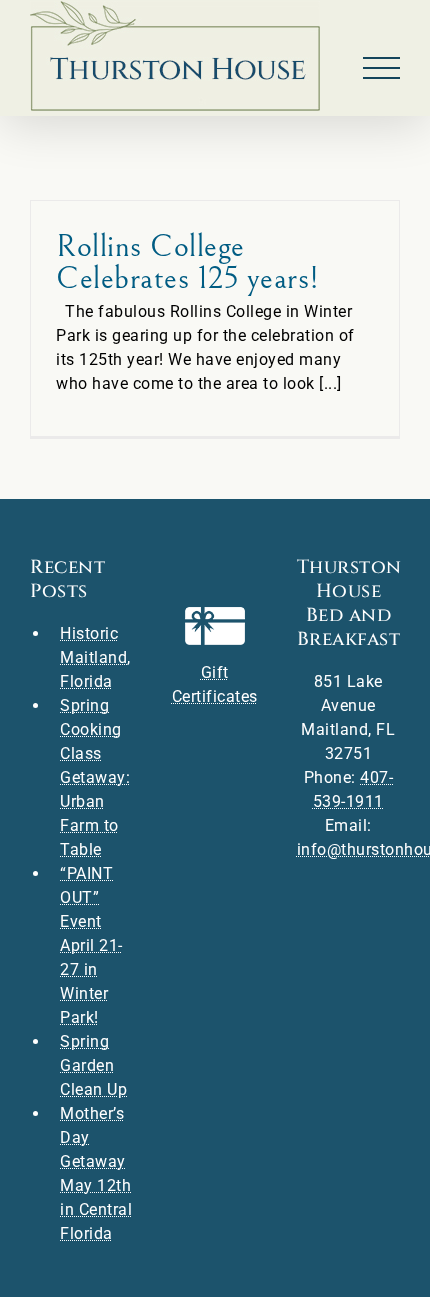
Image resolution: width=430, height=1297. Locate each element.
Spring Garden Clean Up (93, 1065)
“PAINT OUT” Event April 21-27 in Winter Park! (91, 945)
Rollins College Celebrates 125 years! (188, 262)
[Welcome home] (175, 56)
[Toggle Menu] (382, 68)
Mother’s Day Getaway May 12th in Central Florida (96, 1173)
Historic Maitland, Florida (95, 657)
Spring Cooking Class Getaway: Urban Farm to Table (95, 777)
